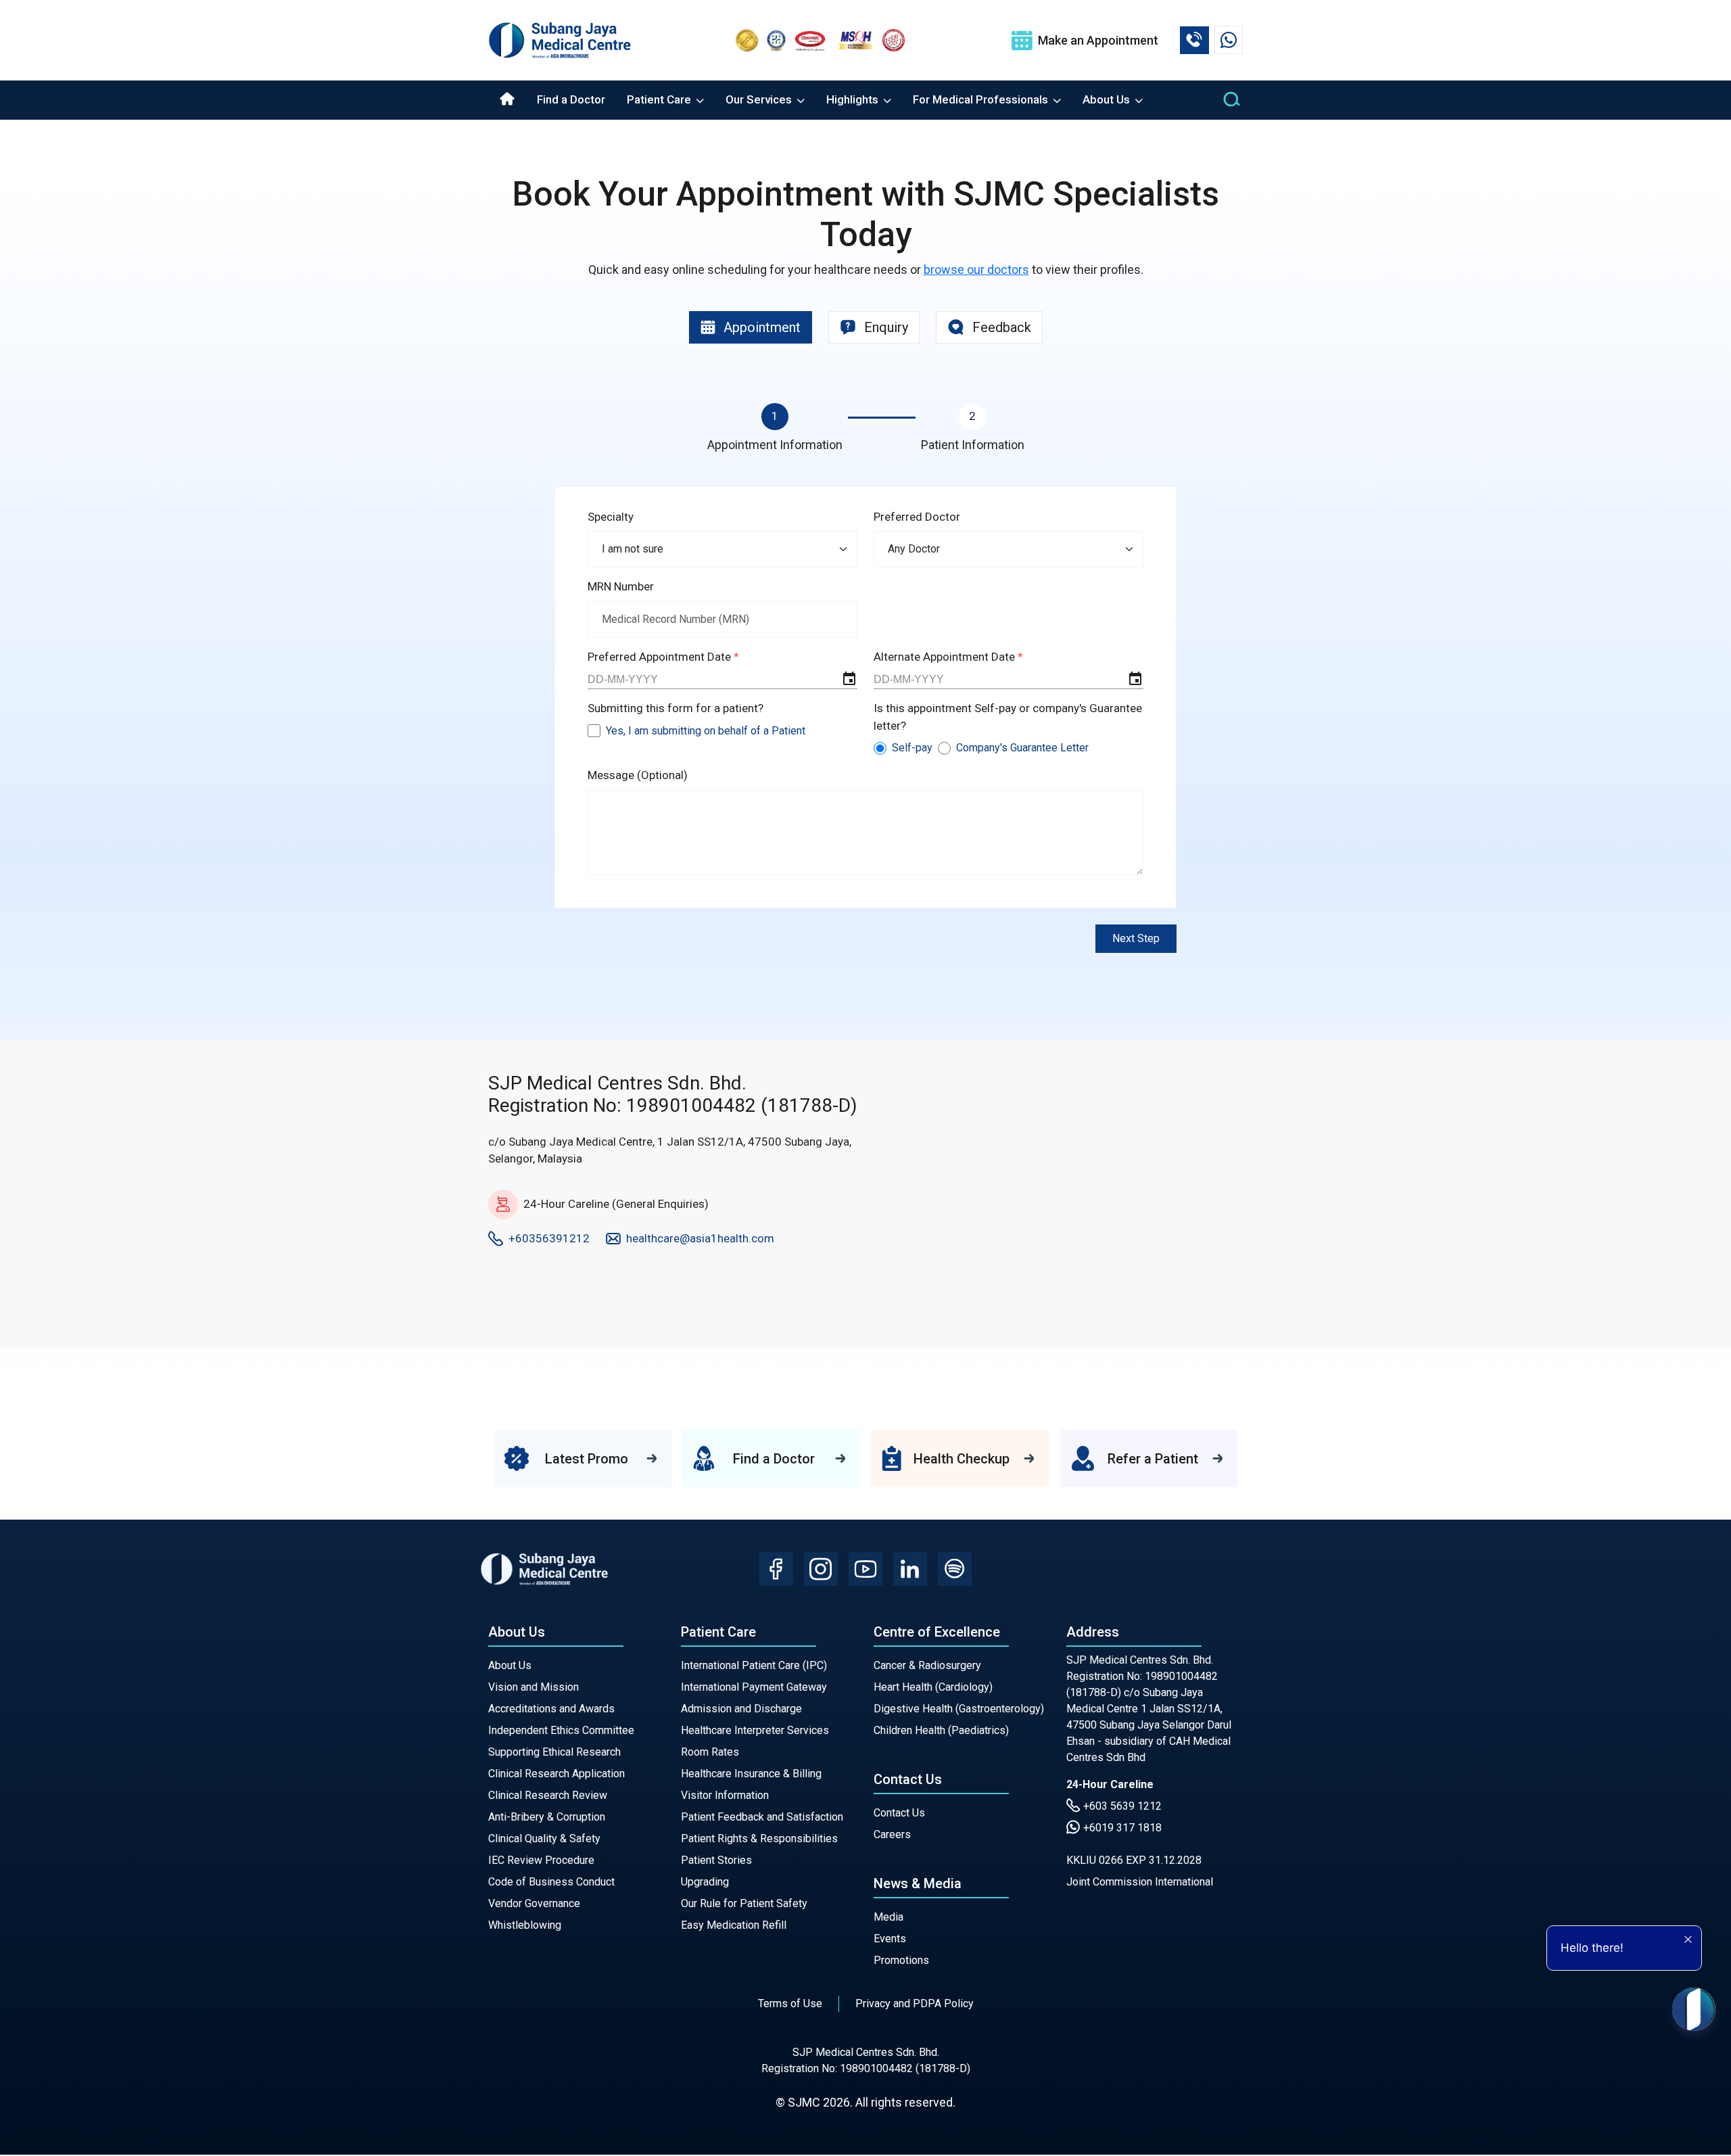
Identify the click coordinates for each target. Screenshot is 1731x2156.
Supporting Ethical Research (554, 1752)
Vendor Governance (534, 1903)
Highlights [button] (854, 99)
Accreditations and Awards (551, 1709)
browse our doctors (976, 269)
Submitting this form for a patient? (675, 708)
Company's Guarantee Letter (1022, 748)
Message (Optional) (638, 775)
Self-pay (912, 748)
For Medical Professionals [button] (982, 99)
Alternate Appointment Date (946, 657)
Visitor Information (725, 1795)
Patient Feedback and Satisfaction (762, 1817)
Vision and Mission (533, 1687)
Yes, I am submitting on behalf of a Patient (706, 731)
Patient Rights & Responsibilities (759, 1838)
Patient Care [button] (660, 99)
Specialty (611, 517)
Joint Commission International (1140, 1882)
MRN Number (621, 586)
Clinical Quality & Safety (544, 1838)
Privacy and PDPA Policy (915, 2003)
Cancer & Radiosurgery (927, 1665)
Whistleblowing (525, 1925)
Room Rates (710, 1752)
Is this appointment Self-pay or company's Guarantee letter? (1008, 717)
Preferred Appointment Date (661, 657)
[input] (722, 680)
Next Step (1136, 938)
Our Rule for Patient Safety (744, 1903)
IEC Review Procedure (541, 1860)
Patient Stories (716, 1860)
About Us (510, 1665)
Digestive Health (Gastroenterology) (959, 1709)
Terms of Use (790, 2003)
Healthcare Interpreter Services (755, 1730)
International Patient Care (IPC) (754, 1665)
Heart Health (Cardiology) (933, 1687)
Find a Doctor (571, 99)
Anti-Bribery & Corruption (547, 1817)
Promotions (901, 1960)
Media (888, 1917)
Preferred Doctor (917, 517)
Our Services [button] (760, 99)
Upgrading (705, 1882)
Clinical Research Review (548, 1795)
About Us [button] (1108, 99)
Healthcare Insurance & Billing (751, 1774)
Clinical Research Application (556, 1774)
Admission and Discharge (741, 1709)
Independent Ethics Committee (561, 1730)
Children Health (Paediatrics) (941, 1730)
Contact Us (899, 1813)
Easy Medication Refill (734, 1925)
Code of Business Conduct (551, 1882)
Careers (892, 1834)
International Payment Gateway (754, 1687)
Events (890, 1939)
